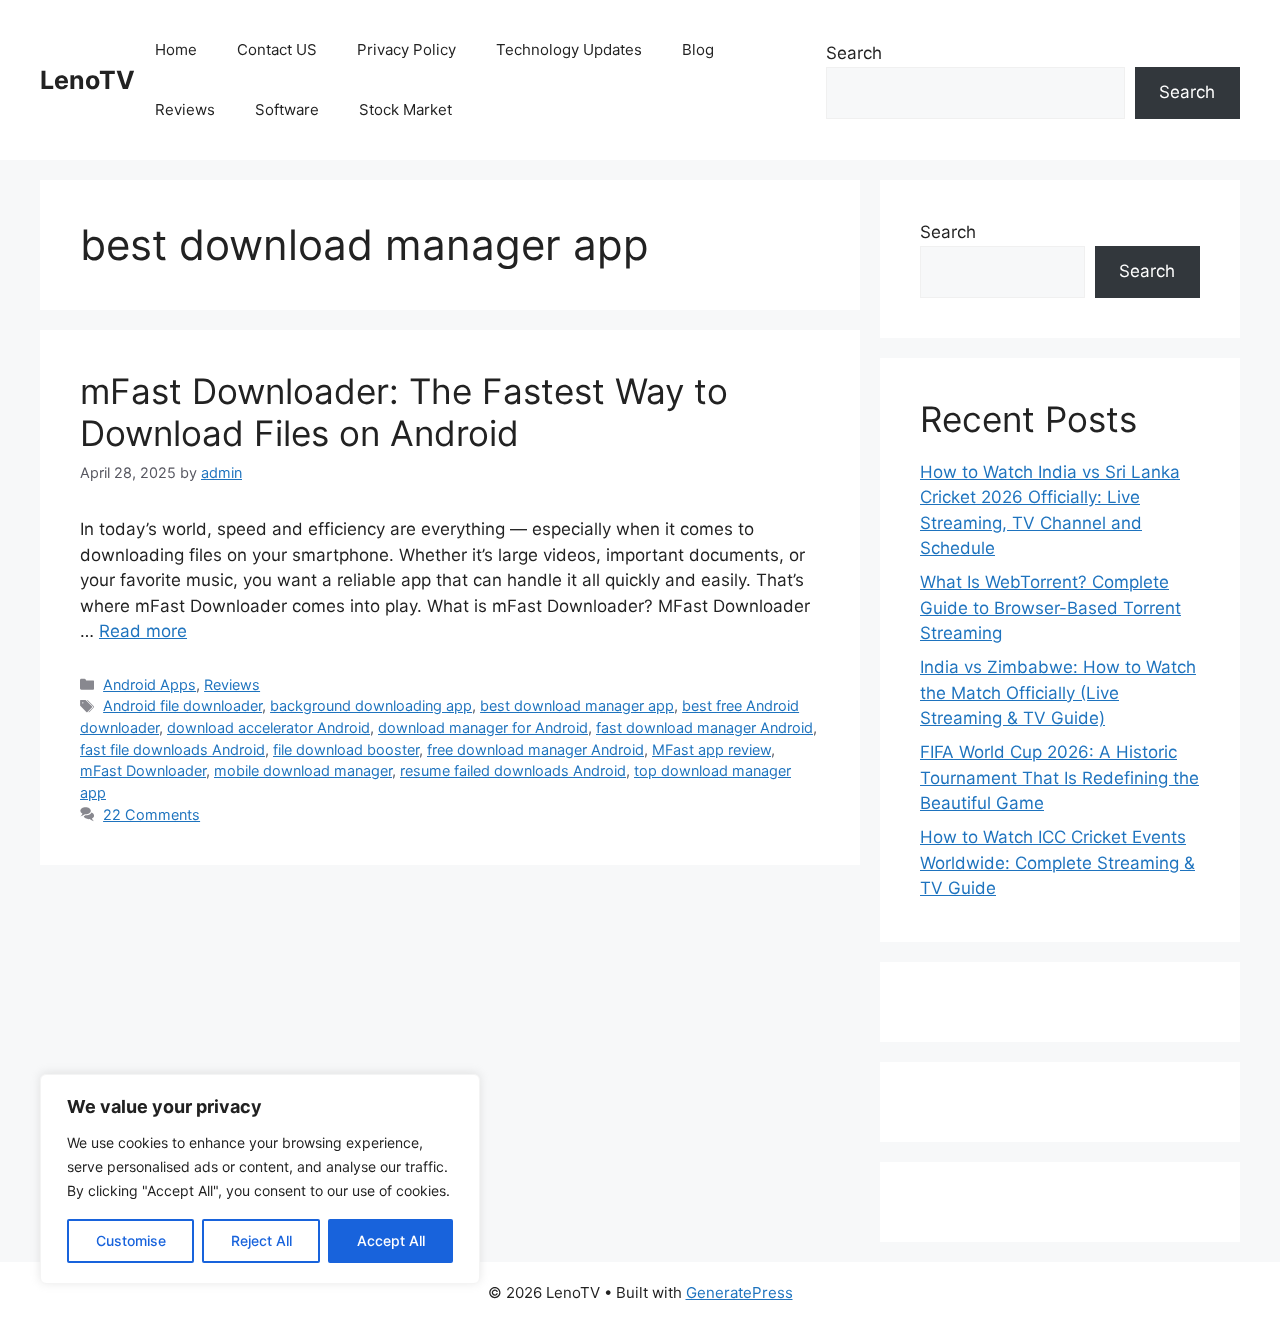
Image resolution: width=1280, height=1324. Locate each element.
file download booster (346, 749)
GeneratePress (739, 1292)
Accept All (391, 1240)
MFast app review (711, 749)
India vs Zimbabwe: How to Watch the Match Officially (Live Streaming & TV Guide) (1058, 692)
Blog (698, 49)
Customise (131, 1240)
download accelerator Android (268, 727)
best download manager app (577, 705)
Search (854, 53)
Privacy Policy (406, 49)
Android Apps (149, 684)
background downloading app (371, 705)
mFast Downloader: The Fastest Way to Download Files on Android (404, 412)
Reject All (261, 1240)
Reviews (185, 109)
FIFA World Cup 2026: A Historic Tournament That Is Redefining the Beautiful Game (1059, 777)
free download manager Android (535, 749)
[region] (260, 1179)
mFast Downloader (143, 770)
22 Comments (151, 814)
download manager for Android (483, 727)
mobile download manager (303, 770)
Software (287, 109)
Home (176, 49)
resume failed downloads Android (513, 770)
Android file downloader (182, 705)
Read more (143, 631)
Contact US (277, 49)
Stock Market (405, 109)
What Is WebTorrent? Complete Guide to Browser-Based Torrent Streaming (1050, 607)
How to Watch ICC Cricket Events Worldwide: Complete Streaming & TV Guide (1057, 862)
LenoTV (87, 80)
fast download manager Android (704, 727)
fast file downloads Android (172, 749)
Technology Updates (569, 49)
